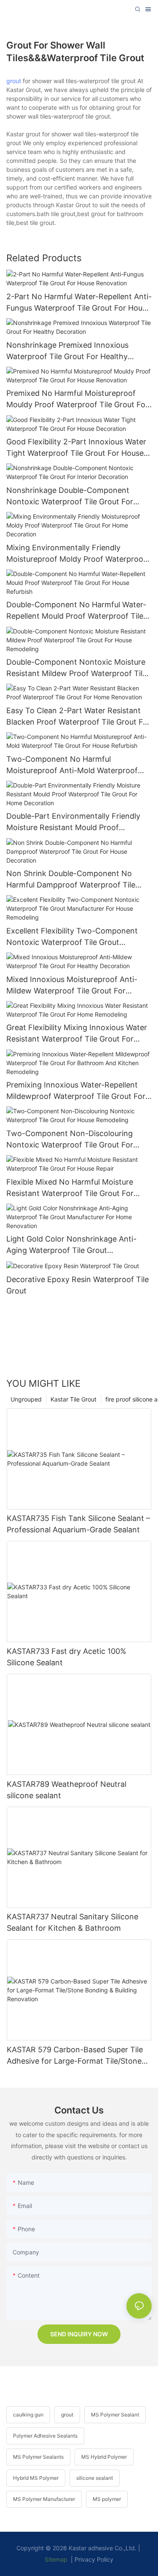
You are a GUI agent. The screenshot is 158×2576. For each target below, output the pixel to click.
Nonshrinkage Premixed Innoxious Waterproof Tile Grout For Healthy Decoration (67, 351)
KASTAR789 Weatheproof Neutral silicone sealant (67, 1790)
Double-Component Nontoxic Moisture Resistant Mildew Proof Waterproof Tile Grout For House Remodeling (76, 668)
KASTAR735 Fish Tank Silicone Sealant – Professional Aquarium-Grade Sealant (78, 1524)
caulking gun (28, 2415)
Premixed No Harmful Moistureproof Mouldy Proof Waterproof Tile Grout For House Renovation (77, 399)
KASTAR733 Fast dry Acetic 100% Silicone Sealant (67, 1657)
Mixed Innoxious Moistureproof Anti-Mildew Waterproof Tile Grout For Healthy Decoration (72, 986)
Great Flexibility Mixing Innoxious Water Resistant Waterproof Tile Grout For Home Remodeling (77, 1034)
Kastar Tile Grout (74, 1399)
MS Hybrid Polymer (104, 2457)
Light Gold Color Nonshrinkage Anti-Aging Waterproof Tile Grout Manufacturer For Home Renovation (71, 1245)
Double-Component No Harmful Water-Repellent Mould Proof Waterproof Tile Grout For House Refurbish (76, 611)
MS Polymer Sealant (115, 2415)
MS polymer (107, 2499)
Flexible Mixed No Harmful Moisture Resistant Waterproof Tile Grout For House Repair (70, 1188)
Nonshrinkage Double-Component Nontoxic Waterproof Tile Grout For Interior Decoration (70, 497)
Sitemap (56, 2559)
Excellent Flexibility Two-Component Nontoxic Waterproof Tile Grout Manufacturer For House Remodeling (72, 937)
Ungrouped (26, 1399)
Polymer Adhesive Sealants (45, 2436)
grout (14, 81)
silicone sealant (95, 2478)
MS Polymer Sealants (38, 2457)
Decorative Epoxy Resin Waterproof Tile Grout (78, 1285)
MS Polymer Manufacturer (44, 2499)
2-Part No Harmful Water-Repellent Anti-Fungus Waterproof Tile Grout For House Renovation (79, 303)
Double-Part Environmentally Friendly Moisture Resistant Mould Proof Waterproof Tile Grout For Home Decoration (73, 822)
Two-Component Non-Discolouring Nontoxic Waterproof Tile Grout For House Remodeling (70, 1140)
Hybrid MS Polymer (36, 2478)
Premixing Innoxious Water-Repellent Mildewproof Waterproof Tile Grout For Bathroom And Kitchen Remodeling (76, 1091)
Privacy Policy (94, 2559)
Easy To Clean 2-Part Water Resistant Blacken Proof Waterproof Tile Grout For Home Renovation (78, 717)
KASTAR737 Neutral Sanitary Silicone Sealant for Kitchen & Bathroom (72, 1922)
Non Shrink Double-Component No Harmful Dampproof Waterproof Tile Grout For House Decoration (71, 880)
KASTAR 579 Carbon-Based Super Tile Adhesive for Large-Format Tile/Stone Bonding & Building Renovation (75, 2056)
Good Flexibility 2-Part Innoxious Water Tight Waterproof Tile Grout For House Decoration (76, 448)
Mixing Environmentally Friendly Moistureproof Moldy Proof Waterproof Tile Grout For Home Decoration (76, 554)
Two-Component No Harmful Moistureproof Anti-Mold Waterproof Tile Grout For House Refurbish (72, 765)
